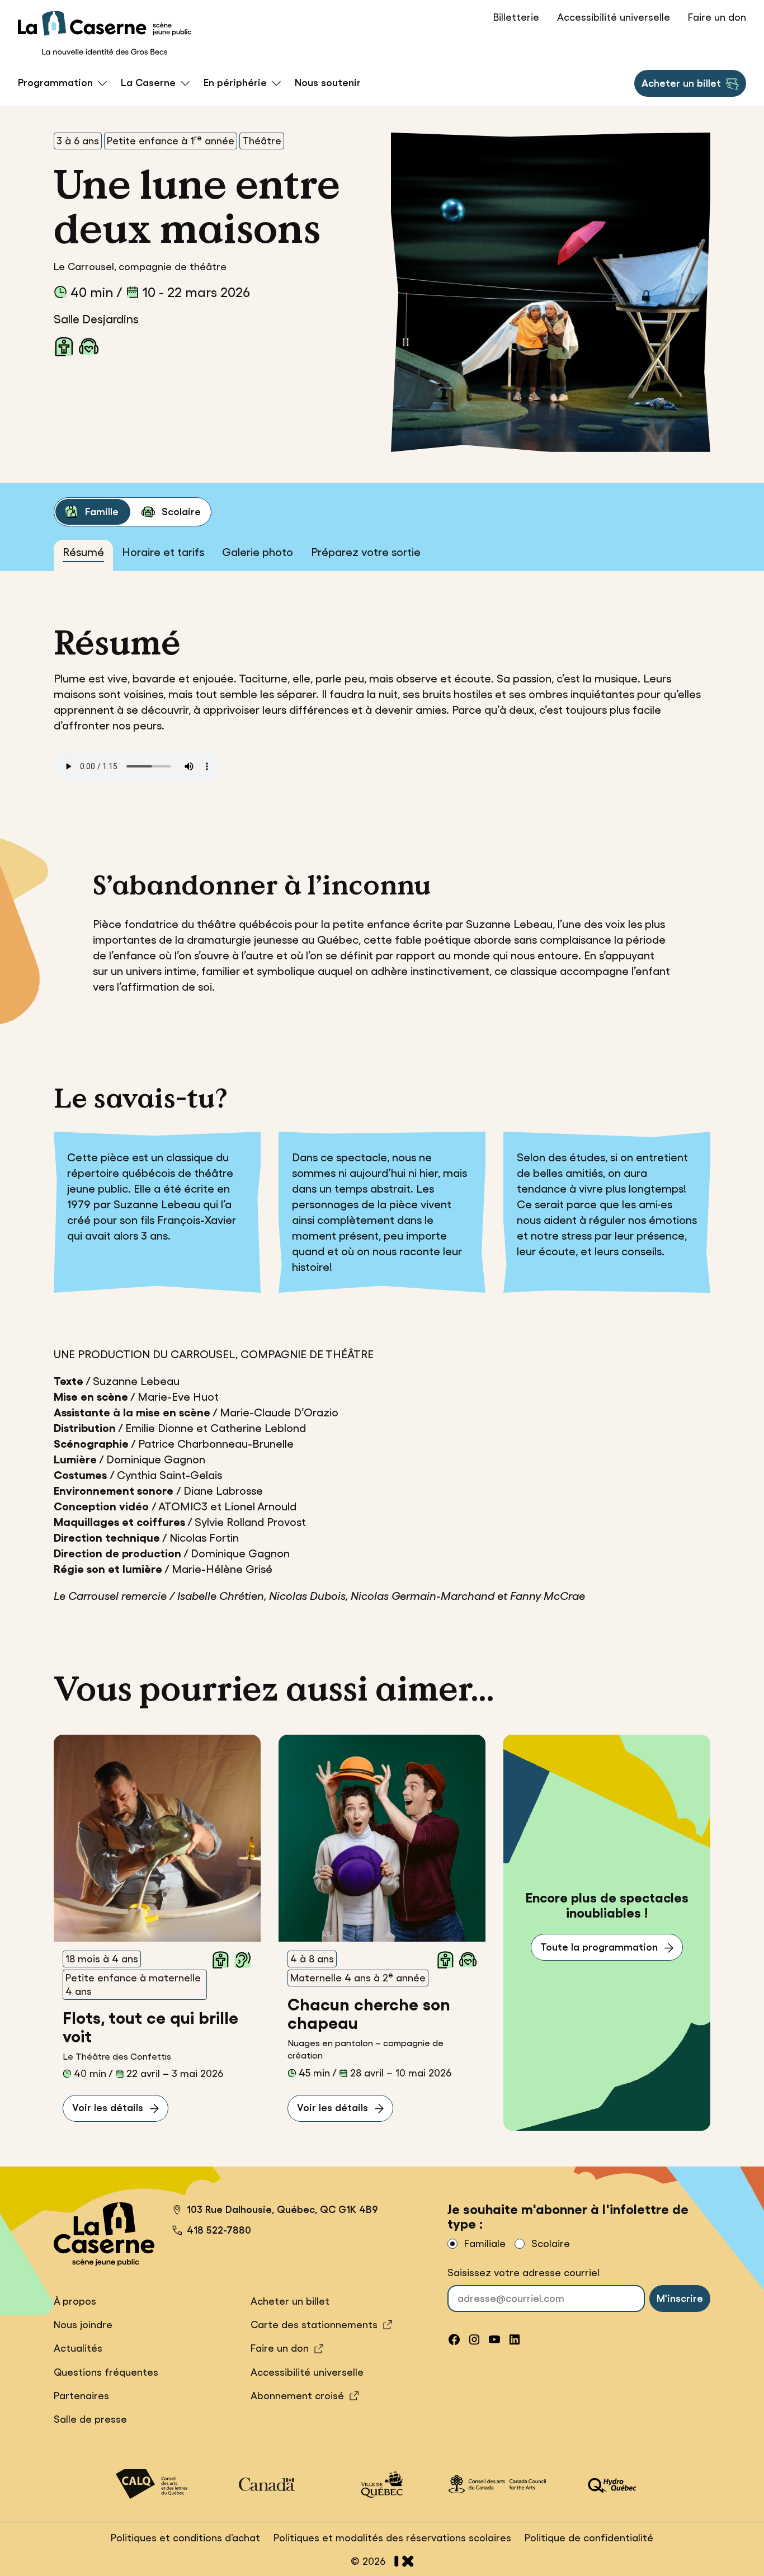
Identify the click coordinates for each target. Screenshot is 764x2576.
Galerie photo (258, 552)
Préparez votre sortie (366, 552)
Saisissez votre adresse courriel (524, 2273)
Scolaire (181, 512)
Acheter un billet (681, 87)
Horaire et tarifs (163, 552)
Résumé (83, 552)
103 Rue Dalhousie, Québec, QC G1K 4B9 (275, 2211)
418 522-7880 (219, 2230)
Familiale (485, 2244)
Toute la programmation (599, 1947)
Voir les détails (108, 2108)
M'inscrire (680, 2299)
